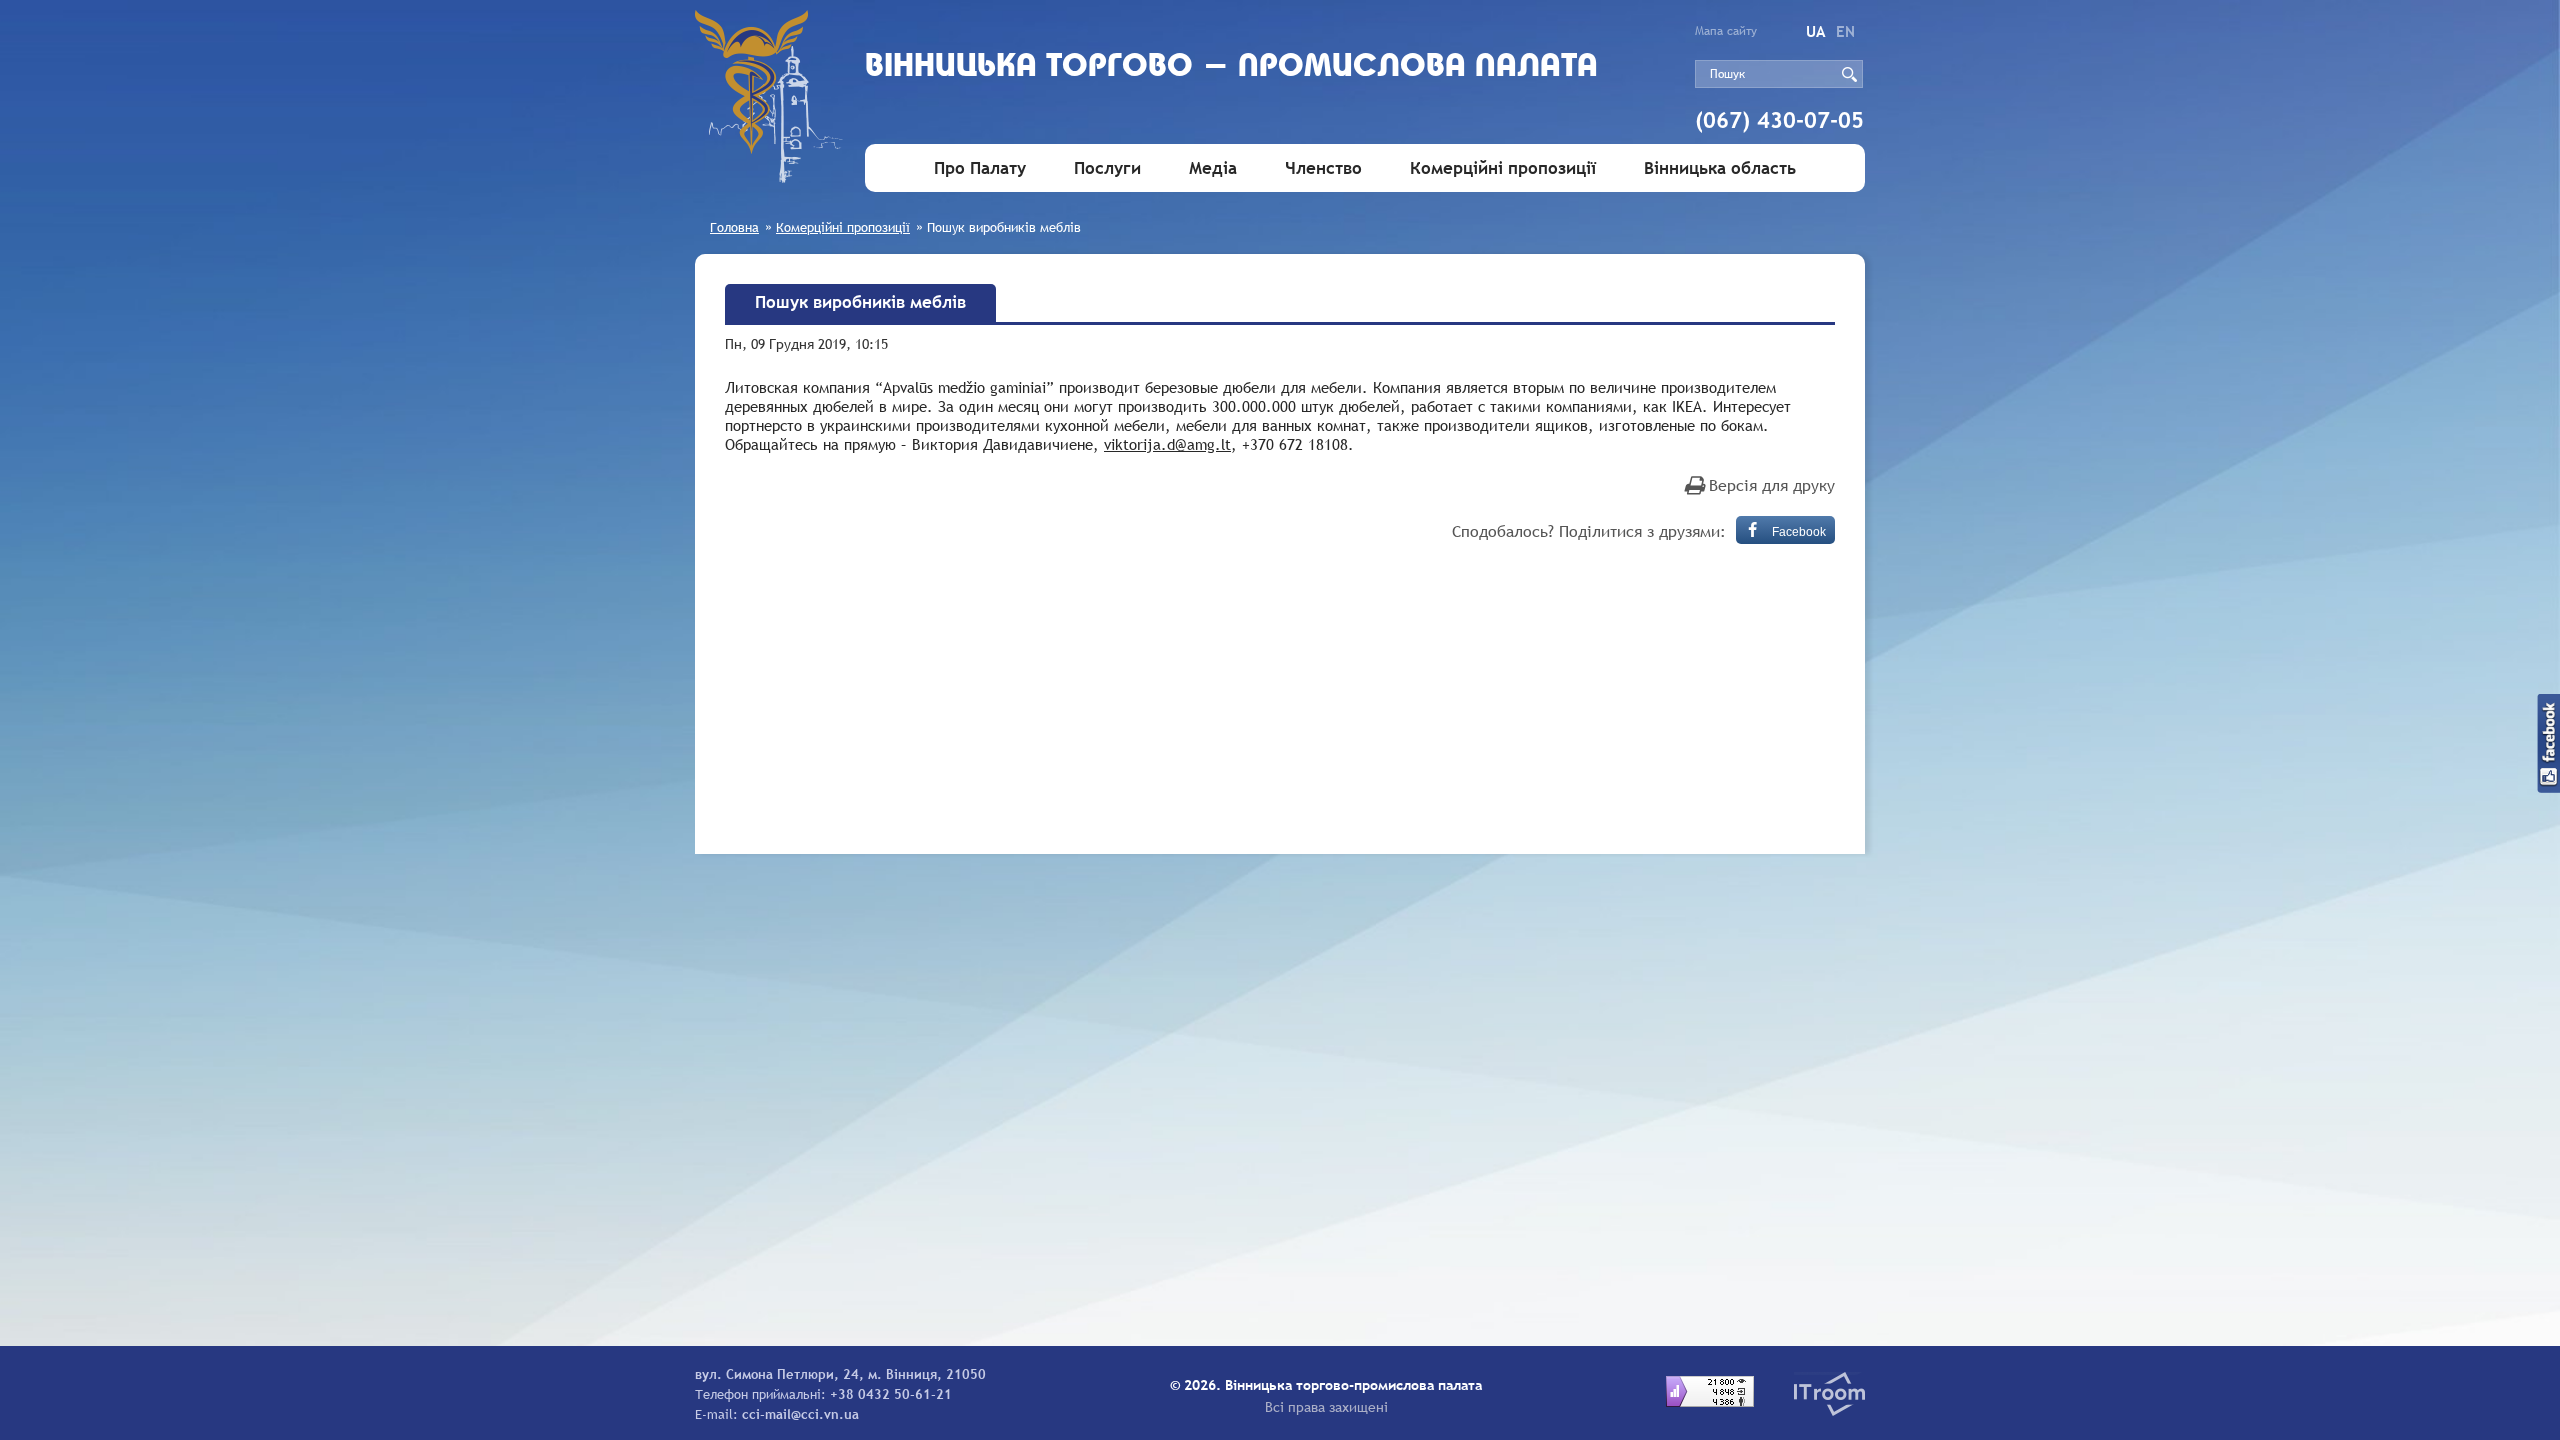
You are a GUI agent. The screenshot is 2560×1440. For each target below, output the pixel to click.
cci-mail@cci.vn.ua (800, 1414)
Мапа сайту (1726, 31)
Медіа (1213, 168)
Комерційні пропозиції (1503, 168)
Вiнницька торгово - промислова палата (1231, 67)
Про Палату (980, 168)
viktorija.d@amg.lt (1167, 444)
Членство (1323, 168)
